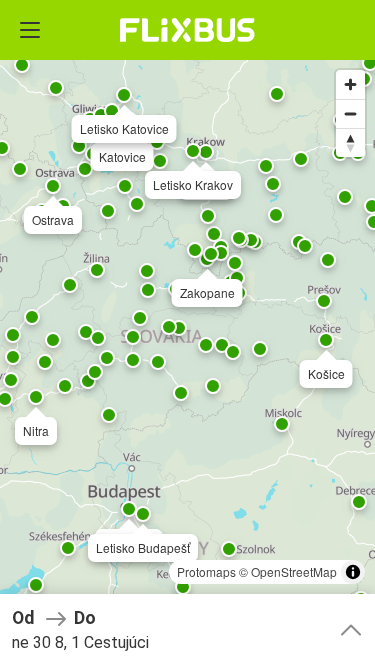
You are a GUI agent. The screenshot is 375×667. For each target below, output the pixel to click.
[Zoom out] (350, 113)
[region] (187, 333)
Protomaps (206, 571)
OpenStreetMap (294, 571)
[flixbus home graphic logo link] (187, 30)
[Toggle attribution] (353, 572)
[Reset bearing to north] (350, 142)
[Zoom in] (350, 84)
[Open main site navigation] (30, 30)
